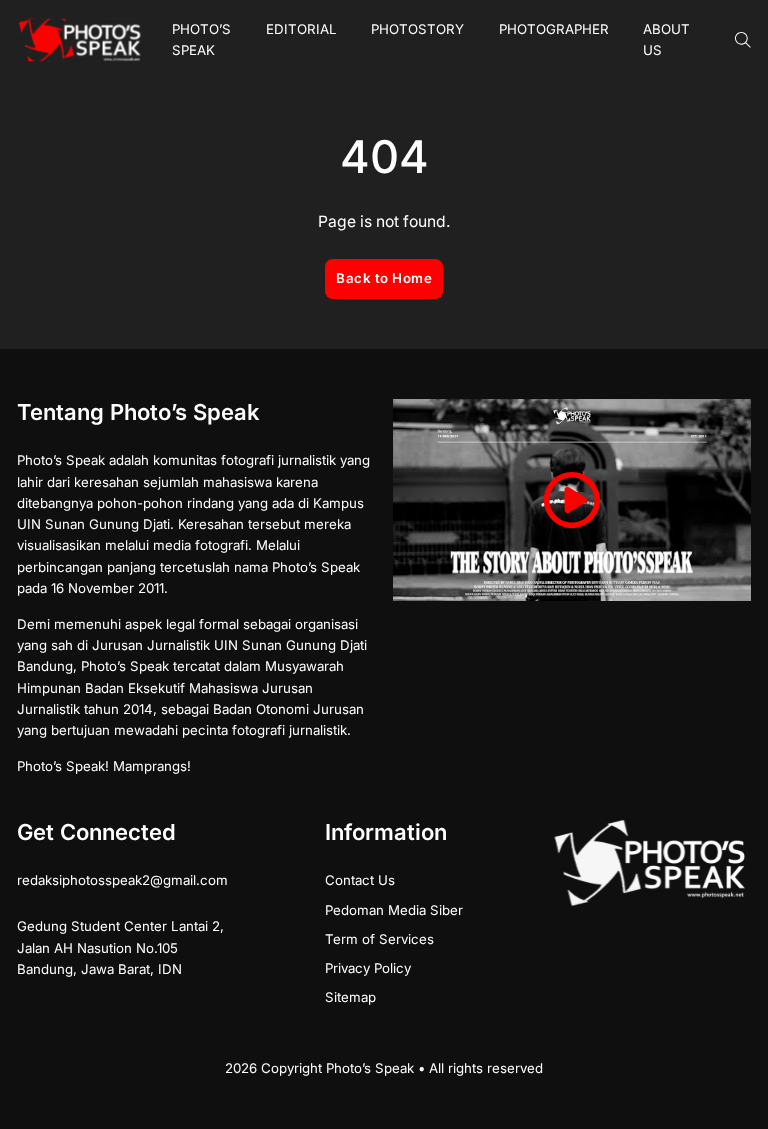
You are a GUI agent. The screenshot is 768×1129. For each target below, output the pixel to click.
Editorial (301, 29)
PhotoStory (417, 29)
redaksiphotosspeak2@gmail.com (122, 880)
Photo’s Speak (201, 39)
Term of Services (379, 939)
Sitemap (350, 997)
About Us (666, 39)
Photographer (554, 29)
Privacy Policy (368, 968)
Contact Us (360, 880)
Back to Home (384, 278)
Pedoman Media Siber (394, 910)
